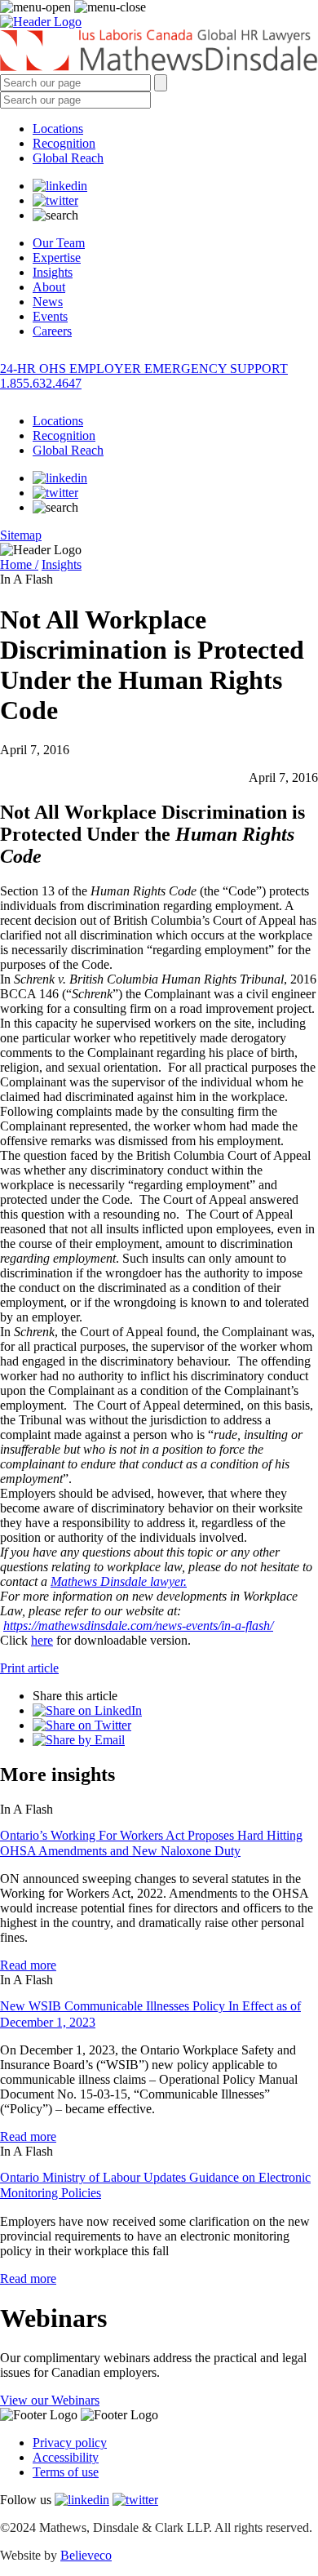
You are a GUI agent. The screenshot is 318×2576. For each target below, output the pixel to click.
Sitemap (21, 535)
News (48, 302)
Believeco (86, 2555)
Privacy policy (70, 2443)
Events (50, 316)
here (42, 1640)
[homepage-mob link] (41, 22)
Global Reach (68, 158)
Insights (53, 272)
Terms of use (66, 2472)
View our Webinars (50, 2400)
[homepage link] (159, 52)
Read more (28, 1965)
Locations (58, 129)
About (49, 287)
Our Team (59, 243)
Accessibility (66, 2457)
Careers (52, 331)
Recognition (64, 143)
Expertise (57, 258)
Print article (29, 1668)
